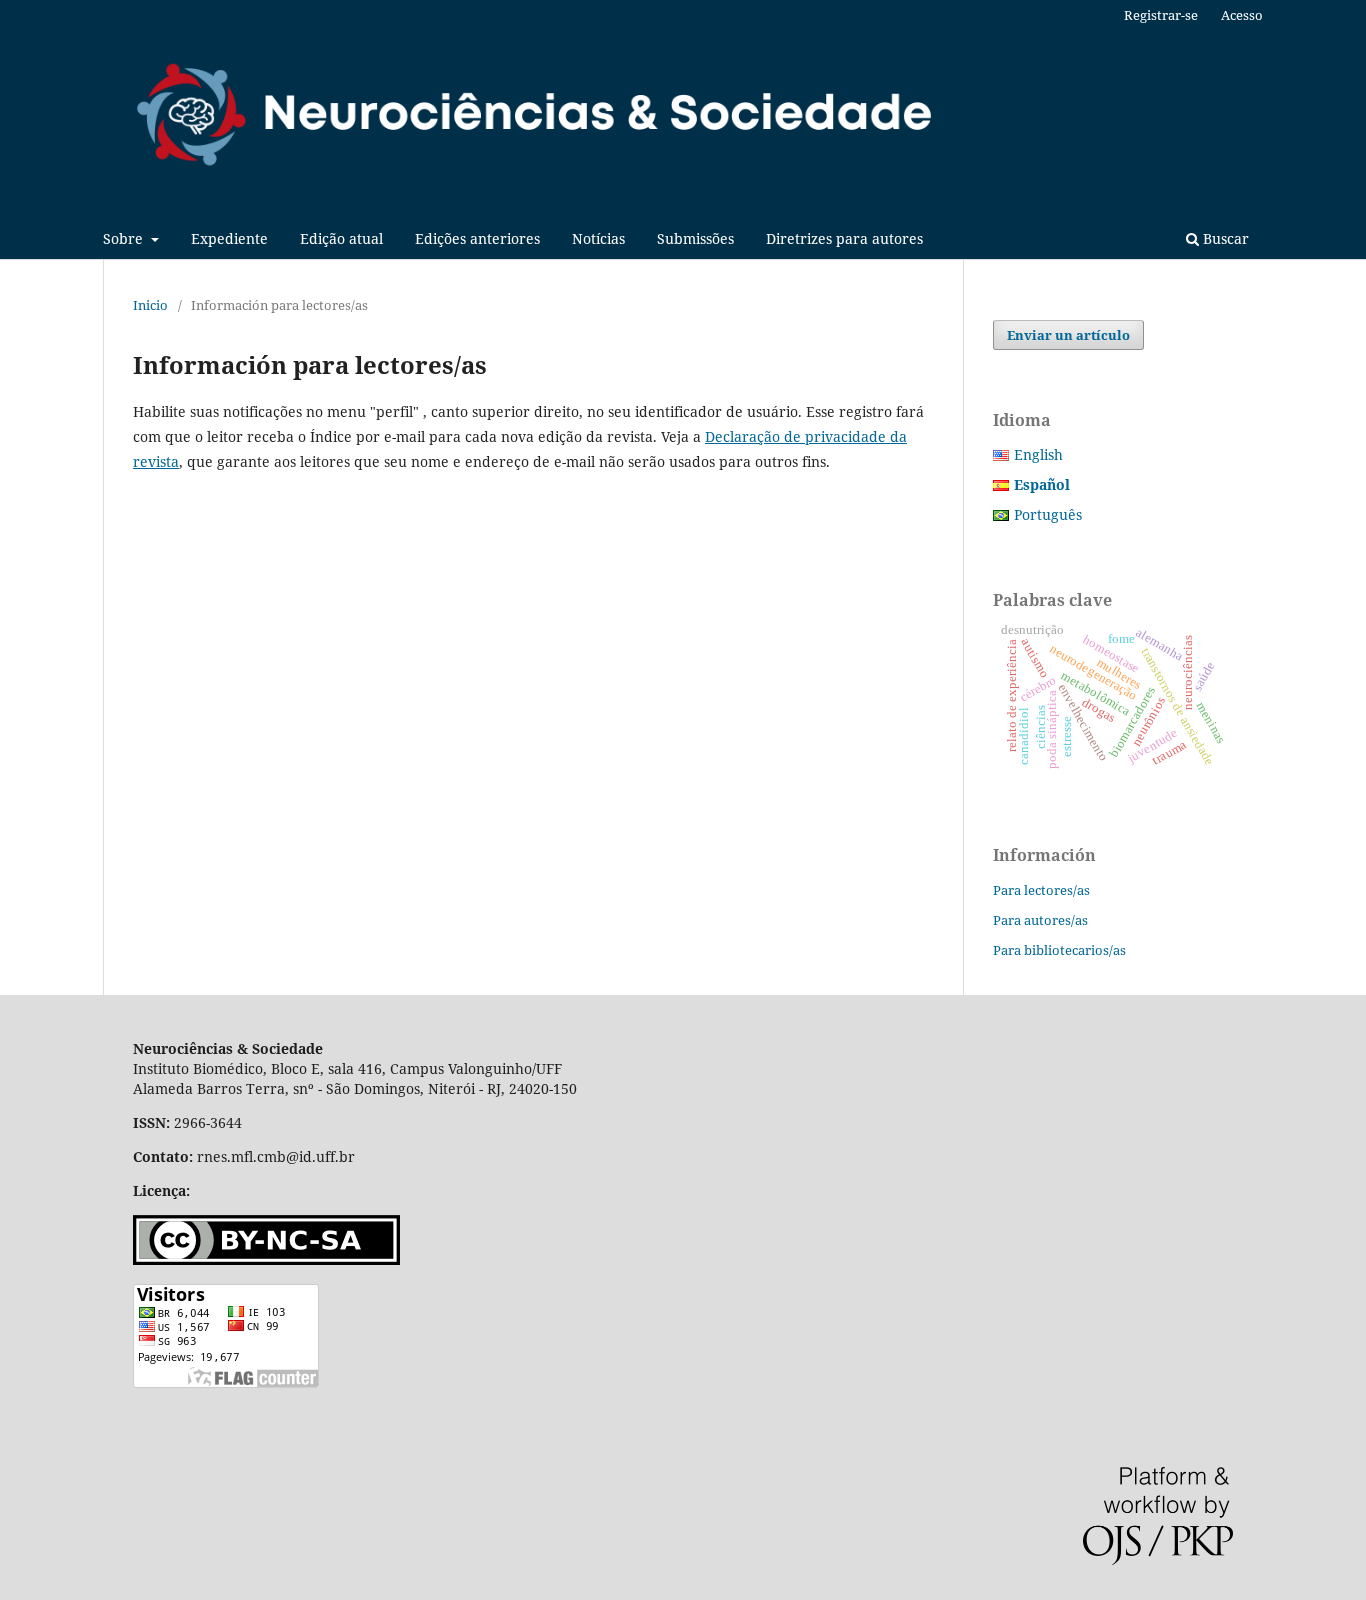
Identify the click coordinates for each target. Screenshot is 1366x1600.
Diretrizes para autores (844, 238)
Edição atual (341, 238)
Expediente (229, 238)
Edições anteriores (477, 238)
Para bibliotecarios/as (1059, 950)
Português (1048, 514)
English (1038, 454)
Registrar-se (1161, 15)
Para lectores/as (1041, 890)
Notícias (598, 238)
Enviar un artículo (1068, 335)
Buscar (1224, 238)
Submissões (695, 238)
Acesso (1242, 15)
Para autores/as (1040, 920)
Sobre (125, 238)
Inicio (150, 305)
